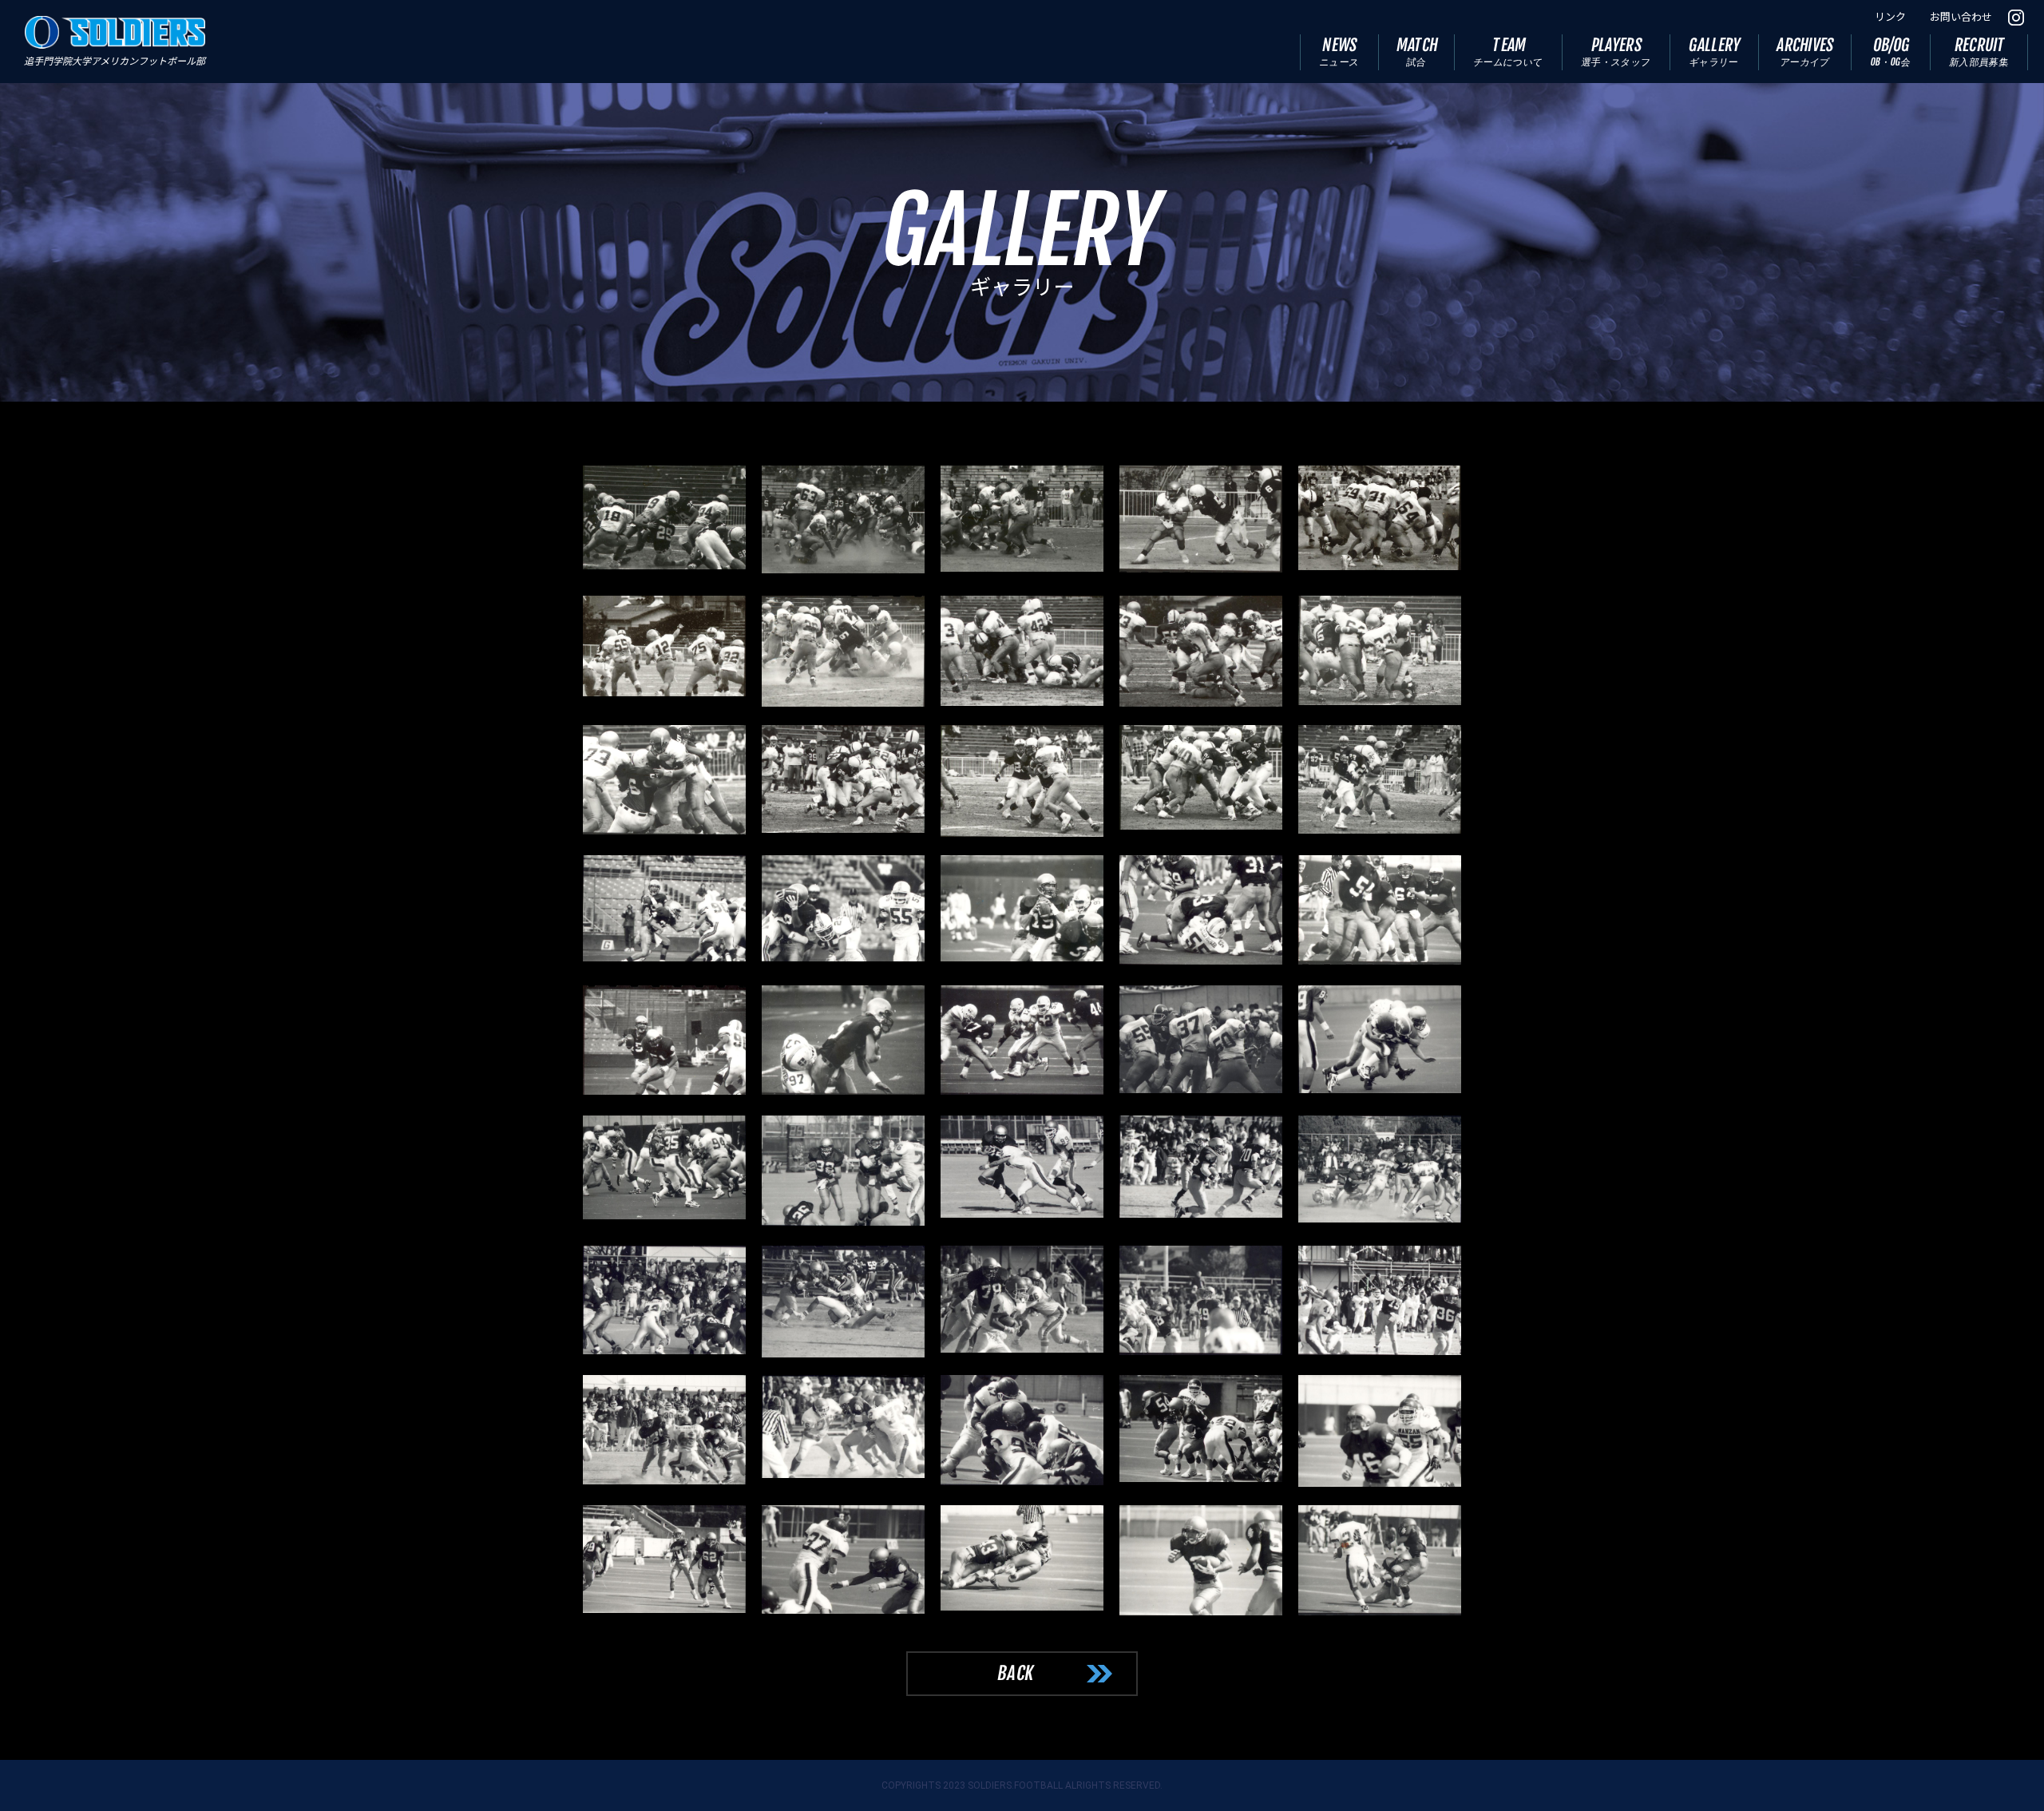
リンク (1890, 17)
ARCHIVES (1806, 52)
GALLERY (1715, 52)
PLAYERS (1616, 52)
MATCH (1417, 52)
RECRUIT (1979, 52)
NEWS (1339, 52)
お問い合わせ (1961, 17)
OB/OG (1891, 52)
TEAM (1509, 52)
